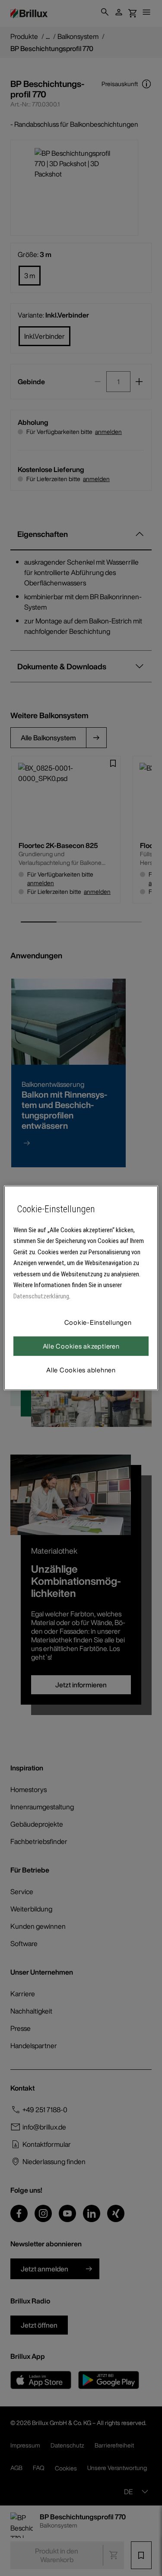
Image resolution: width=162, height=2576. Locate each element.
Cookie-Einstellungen (98, 1322)
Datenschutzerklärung (41, 1296)
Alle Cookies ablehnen (81, 1370)
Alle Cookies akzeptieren (81, 1346)
